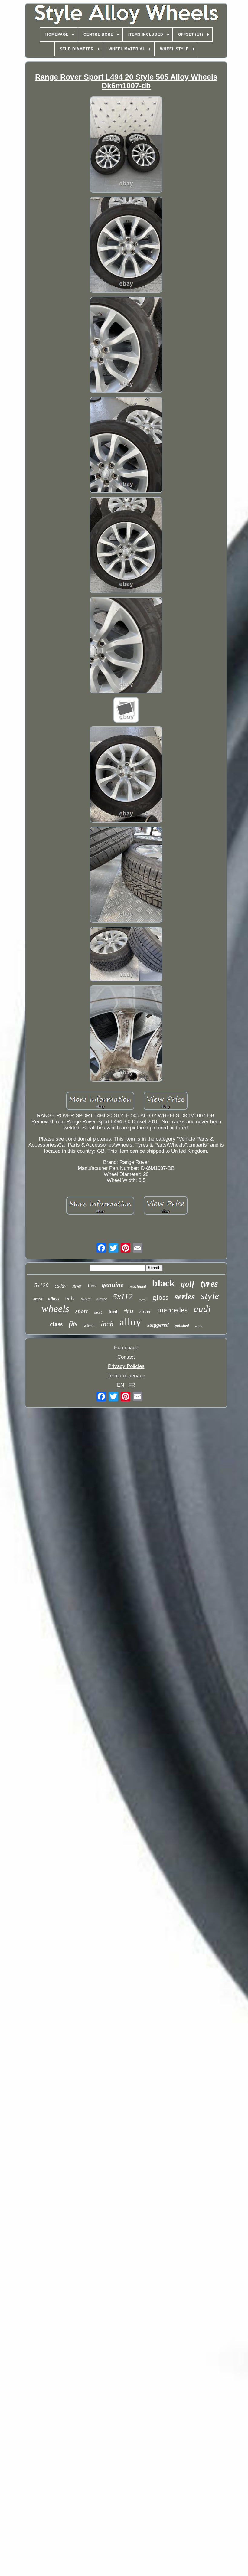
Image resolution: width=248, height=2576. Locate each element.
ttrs (91, 1285)
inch (107, 1324)
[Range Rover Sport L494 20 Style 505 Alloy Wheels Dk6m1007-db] (126, 145)
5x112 (123, 1296)
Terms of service (126, 1376)
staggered (158, 1325)
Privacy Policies (126, 1366)
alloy (130, 1322)
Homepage (126, 1348)
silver (77, 1286)
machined (138, 1286)
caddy (60, 1286)
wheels (55, 1309)
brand (38, 1299)
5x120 (41, 1285)
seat (98, 1313)
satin (199, 1326)
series (185, 1296)
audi (202, 1309)
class (56, 1324)
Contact (126, 1357)
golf (188, 1284)
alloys (54, 1299)
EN (121, 1385)
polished (182, 1326)
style (210, 1296)
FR (132, 1385)
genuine (113, 1285)
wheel (89, 1325)
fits (73, 1324)
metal (143, 1300)
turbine (102, 1299)
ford (113, 1312)
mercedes (172, 1310)
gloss (160, 1297)
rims (128, 1311)
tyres (209, 1283)
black (163, 1283)
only (70, 1298)
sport (82, 1311)
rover (145, 1311)
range (86, 1299)
